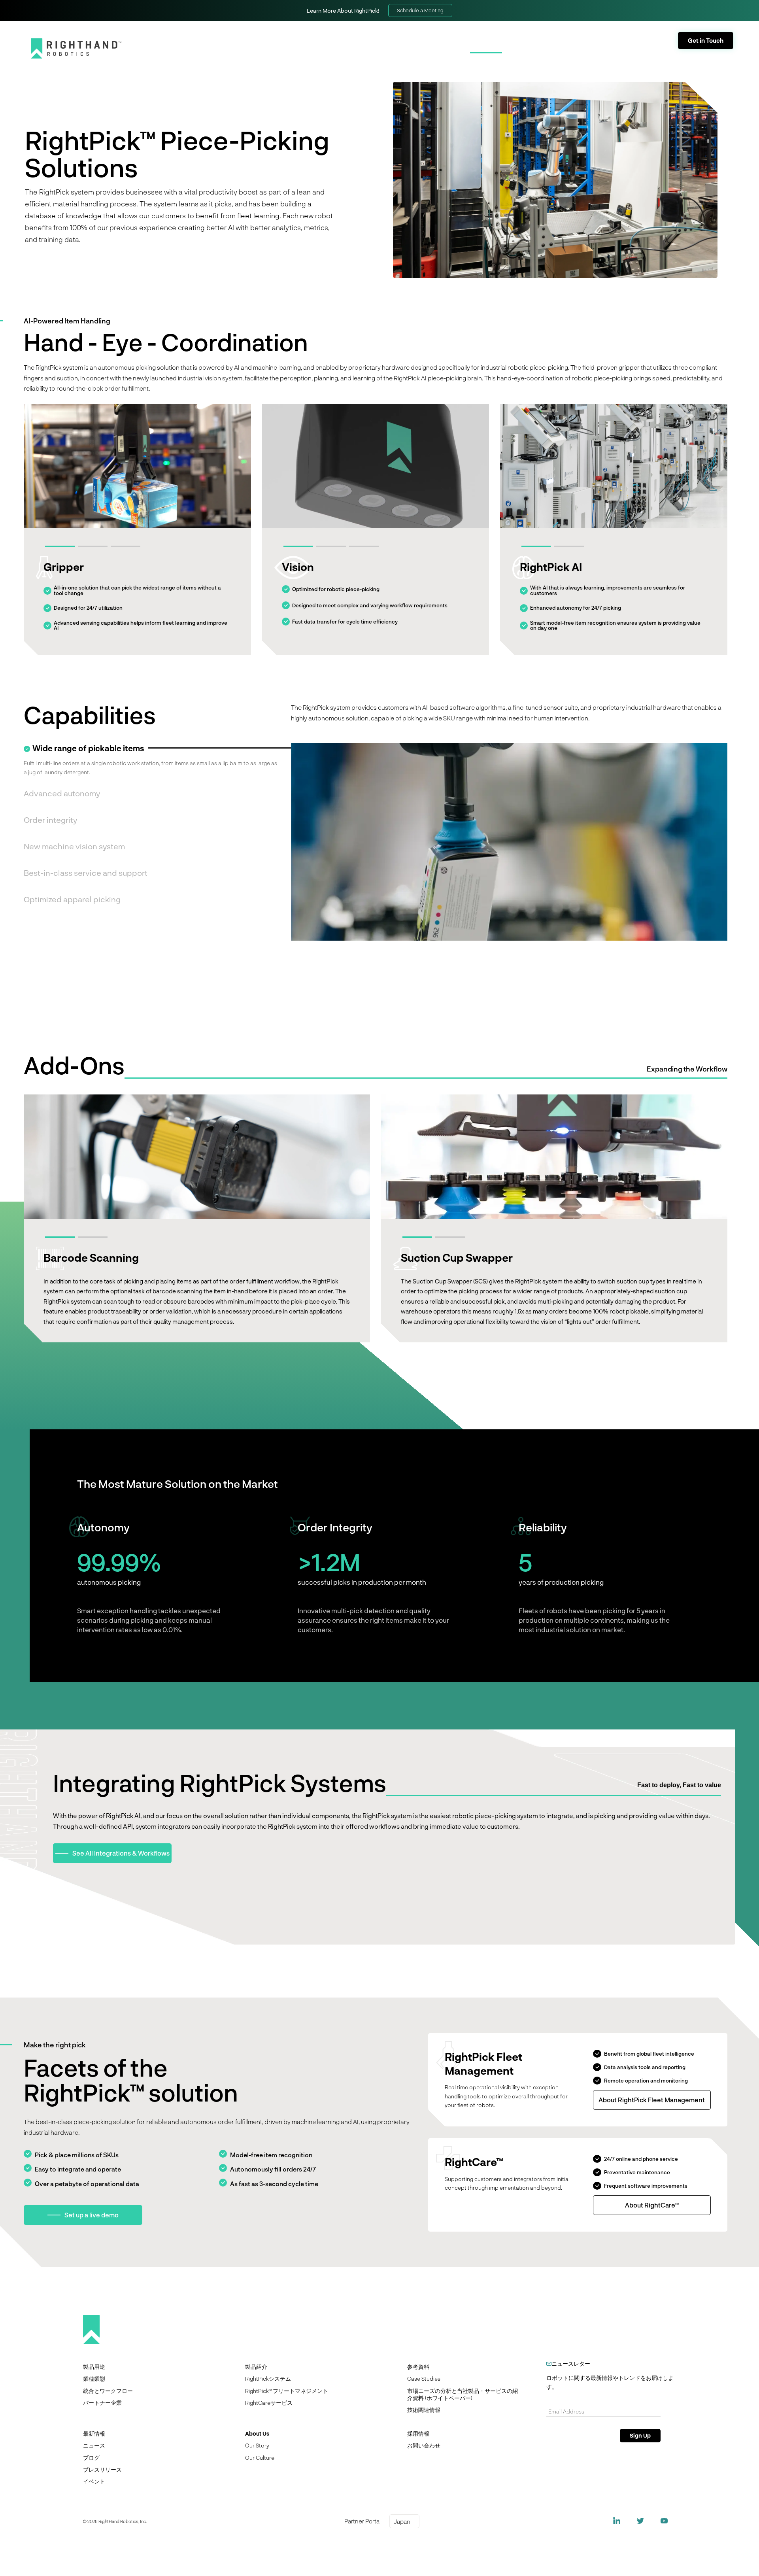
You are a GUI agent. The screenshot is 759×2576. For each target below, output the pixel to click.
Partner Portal (555, 34)
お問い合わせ (424, 2445)
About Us (648, 47)
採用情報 (418, 2433)
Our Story (257, 2445)
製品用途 (94, 2367)
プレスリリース (102, 2469)
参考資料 (418, 2367)
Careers (603, 34)
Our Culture (260, 2458)
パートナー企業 (102, 2403)
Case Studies (424, 2379)
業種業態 (94, 2379)
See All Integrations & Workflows (121, 1853)
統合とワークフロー (108, 2391)
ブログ (91, 2458)
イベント (94, 2481)
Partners (538, 47)
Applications (427, 47)
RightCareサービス (269, 2403)
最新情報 (94, 2433)
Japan (402, 2521)
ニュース (94, 2445)
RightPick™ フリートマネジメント (287, 2391)
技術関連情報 (424, 2410)
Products (486, 47)
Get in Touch (706, 40)
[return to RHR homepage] (76, 48)
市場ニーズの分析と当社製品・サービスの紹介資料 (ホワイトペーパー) (463, 2394)
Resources (593, 47)
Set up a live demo (92, 2215)
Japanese (648, 33)
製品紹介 (256, 2367)
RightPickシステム (268, 2379)
